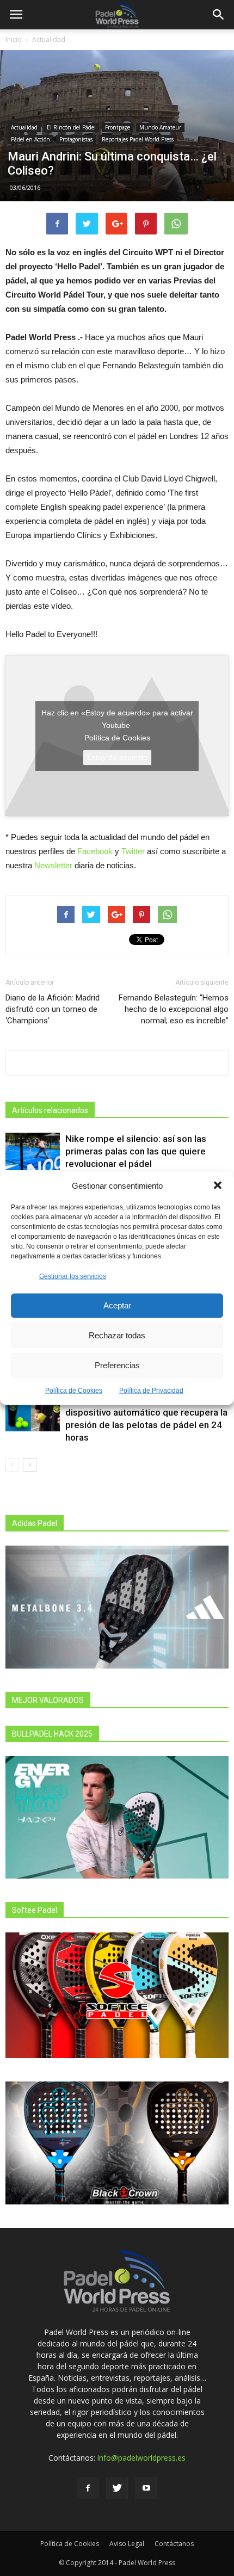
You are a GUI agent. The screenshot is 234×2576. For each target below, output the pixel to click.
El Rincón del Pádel (71, 127)
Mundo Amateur (160, 127)
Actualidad (49, 39)
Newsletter (53, 865)
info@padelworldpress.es (141, 2458)
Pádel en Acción (30, 139)
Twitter (133, 851)
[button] (218, 1185)
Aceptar (117, 1305)
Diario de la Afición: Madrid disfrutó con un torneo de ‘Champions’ (53, 1009)
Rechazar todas (117, 1335)
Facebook (95, 851)
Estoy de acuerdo (117, 757)
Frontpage (118, 127)
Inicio (14, 39)
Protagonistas (76, 139)
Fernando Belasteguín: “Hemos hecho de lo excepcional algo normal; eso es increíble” (174, 1009)
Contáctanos (174, 2544)
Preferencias (117, 1365)
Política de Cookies (74, 1390)
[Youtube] (146, 2488)
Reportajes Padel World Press (138, 139)
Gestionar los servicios (73, 1276)
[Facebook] (88, 2488)
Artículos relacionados (50, 1110)
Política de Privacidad (151, 1390)
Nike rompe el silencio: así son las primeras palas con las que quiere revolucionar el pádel (136, 1151)
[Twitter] (117, 2488)
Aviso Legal (127, 2544)
